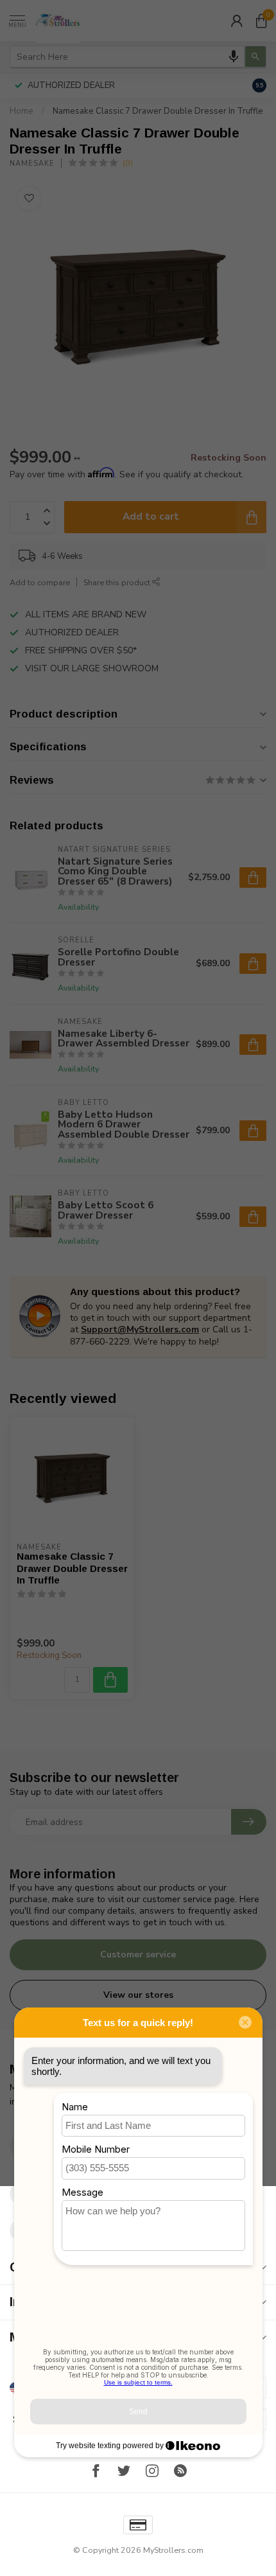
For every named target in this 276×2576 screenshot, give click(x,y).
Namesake (32, 163)
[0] (261, 21)
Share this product (118, 582)
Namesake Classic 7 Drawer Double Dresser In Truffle (158, 111)
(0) (128, 163)
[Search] (255, 57)
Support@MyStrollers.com (140, 1329)
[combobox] (127, 57)
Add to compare (40, 582)
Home (22, 111)
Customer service (138, 1954)
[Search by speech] (234, 57)
